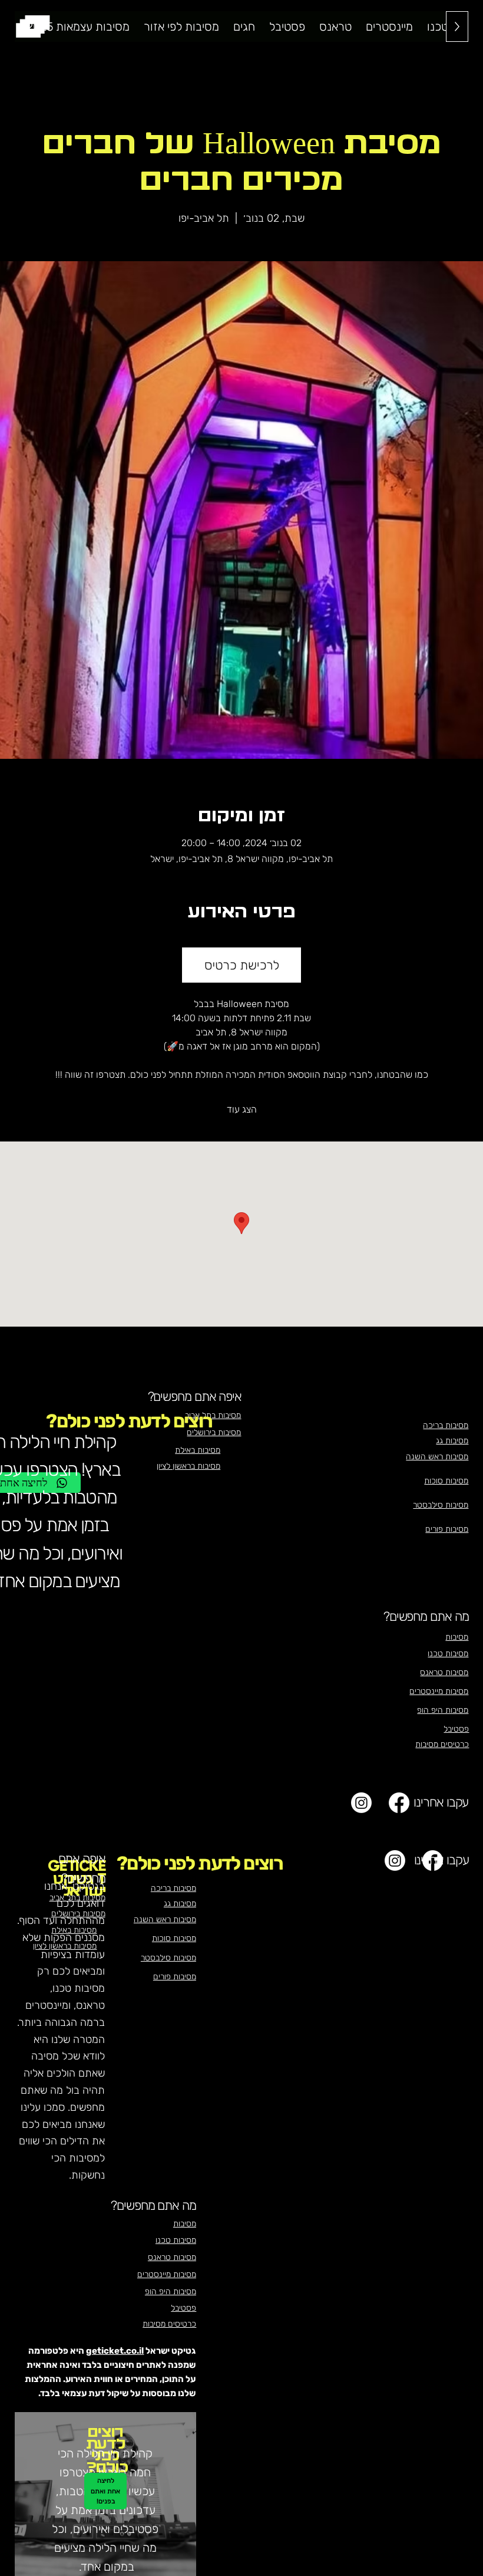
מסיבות (457, 1637)
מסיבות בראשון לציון (65, 1946)
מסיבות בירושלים (78, 1914)
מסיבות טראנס (444, 1672)
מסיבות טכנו (448, 1654)
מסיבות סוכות (446, 1481)
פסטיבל (456, 1729)
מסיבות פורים (447, 1529)
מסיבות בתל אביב (77, 1898)
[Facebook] (399, 1803)
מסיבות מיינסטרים (439, 1691)
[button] (181, 27)
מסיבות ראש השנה (437, 1457)
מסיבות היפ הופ (443, 1710)
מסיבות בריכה (446, 1425)
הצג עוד (242, 1109)
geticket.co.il (115, 2351)
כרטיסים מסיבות (442, 1744)
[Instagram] (361, 1803)
